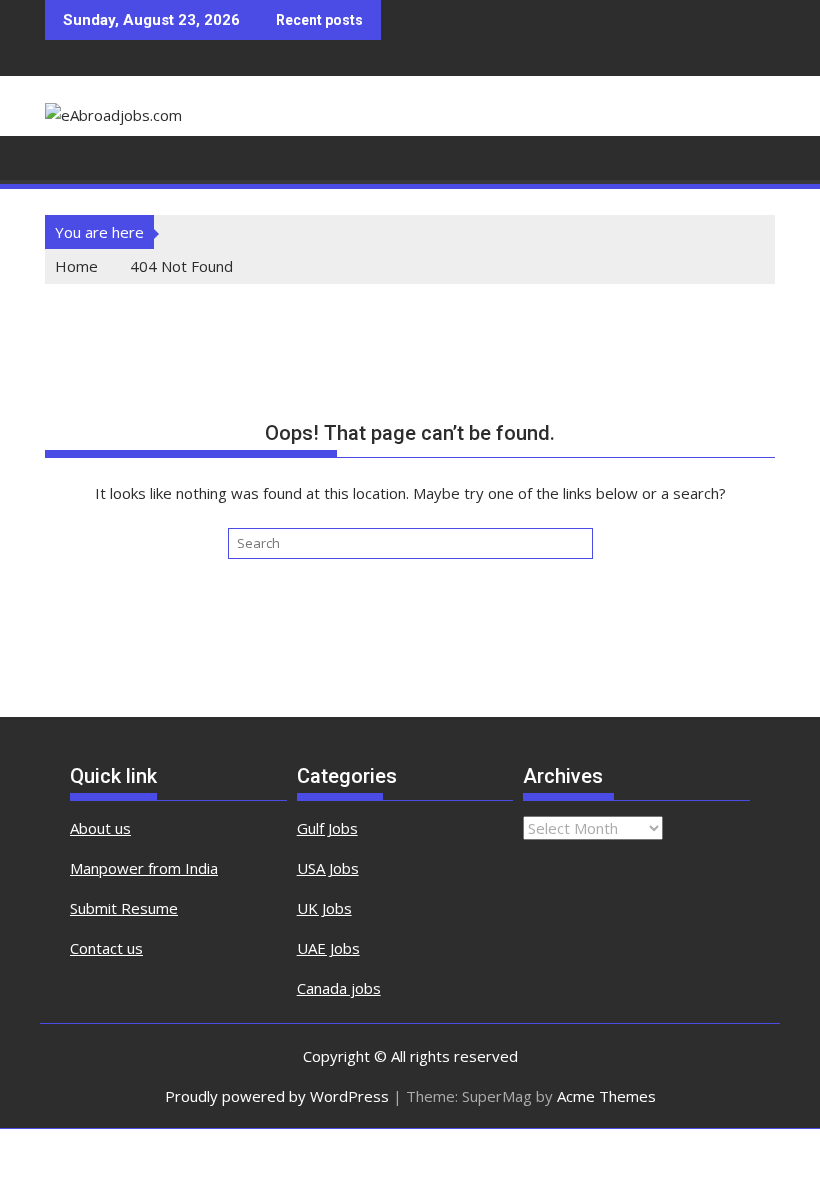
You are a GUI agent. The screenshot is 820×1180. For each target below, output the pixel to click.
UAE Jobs (328, 948)
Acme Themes (606, 1096)
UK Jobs (324, 908)
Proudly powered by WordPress (277, 1096)
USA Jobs (328, 868)
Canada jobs (339, 988)
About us (100, 828)
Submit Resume (124, 908)
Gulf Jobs (327, 828)
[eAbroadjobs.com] (64, 156)
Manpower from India (144, 868)
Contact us (106, 948)
